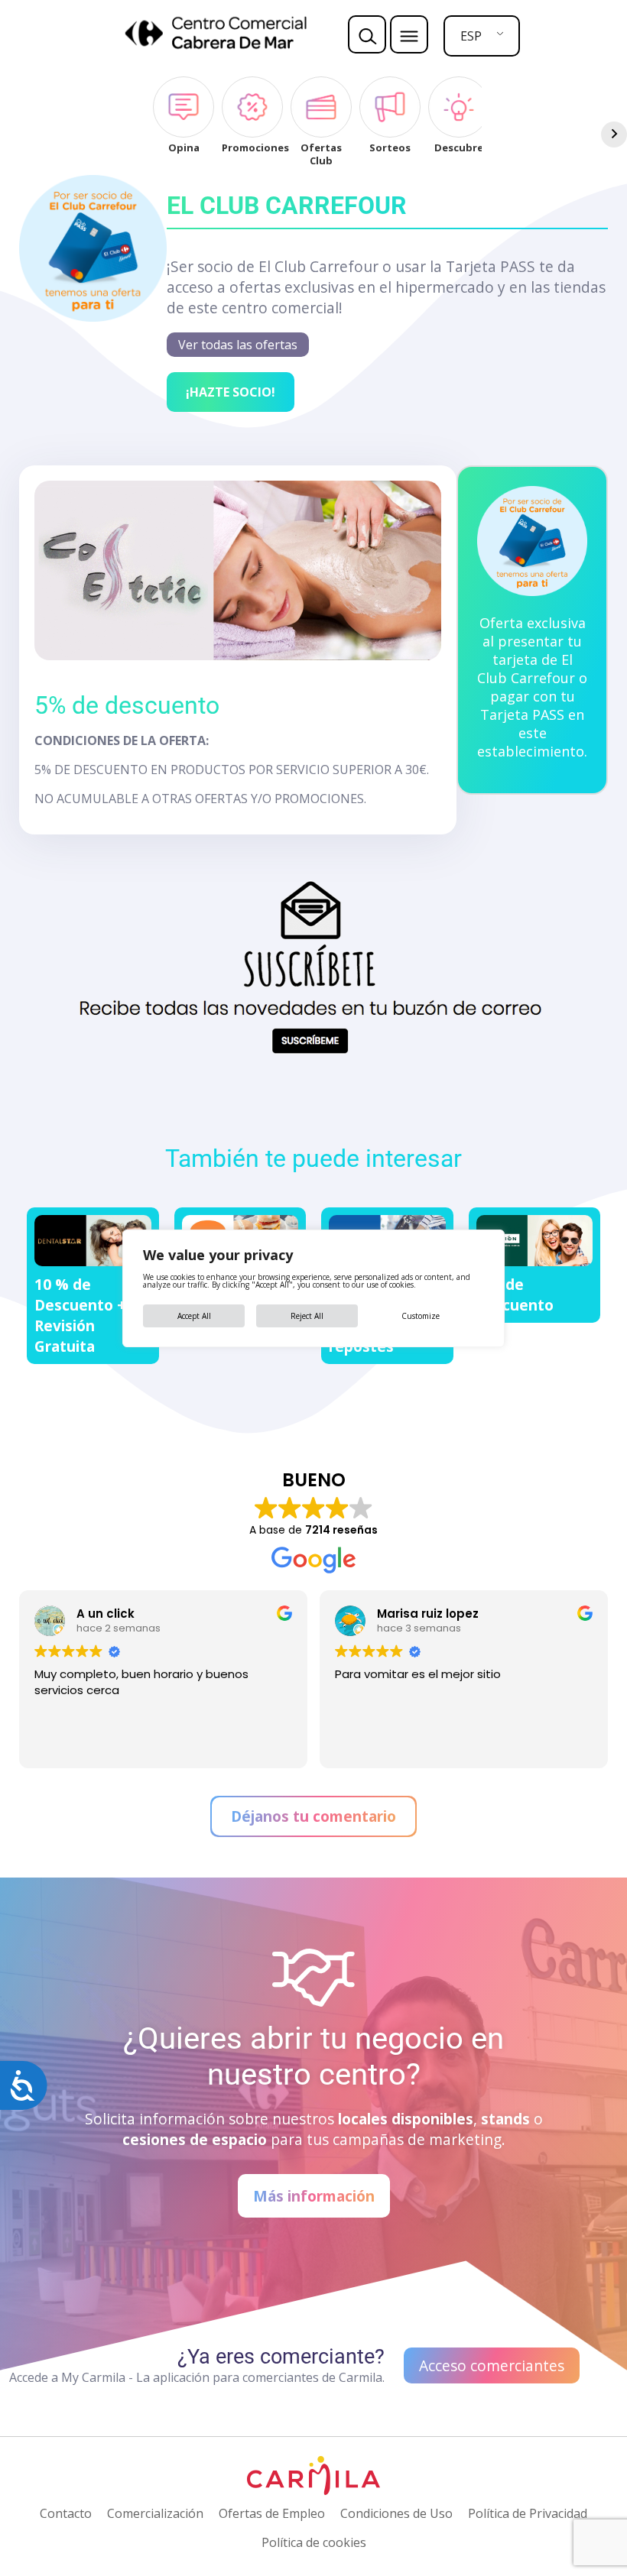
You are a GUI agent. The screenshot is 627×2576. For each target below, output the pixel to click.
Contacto (66, 2513)
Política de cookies (314, 2542)
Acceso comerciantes (492, 2365)
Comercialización (155, 2513)
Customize (421, 1316)
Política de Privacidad (528, 2513)
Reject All (307, 1316)
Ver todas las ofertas (238, 345)
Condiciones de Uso (396, 2513)
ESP (471, 36)
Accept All (194, 1316)
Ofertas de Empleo (272, 2513)
